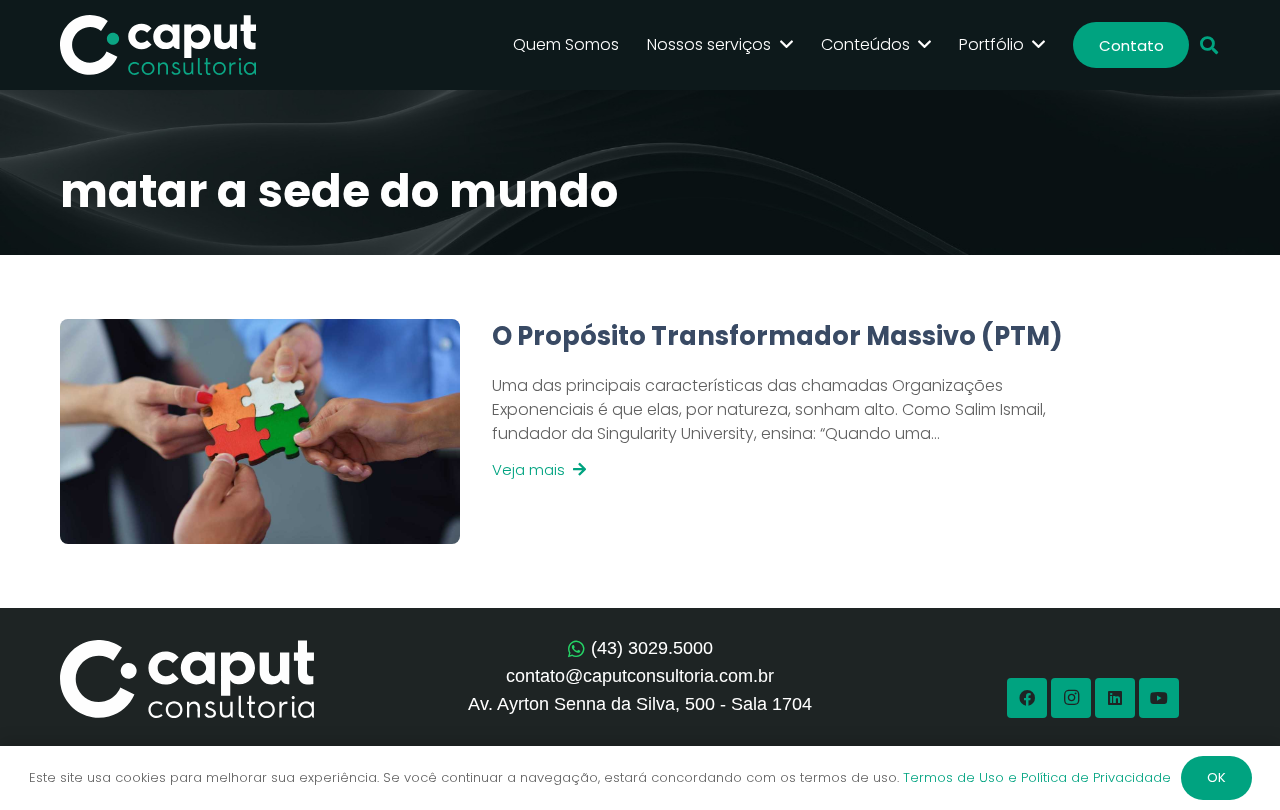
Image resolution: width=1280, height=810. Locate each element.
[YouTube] (1159, 698)
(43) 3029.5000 (652, 648)
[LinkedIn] (1115, 698)
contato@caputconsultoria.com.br (640, 676)
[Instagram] (1071, 698)
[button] (1209, 45)
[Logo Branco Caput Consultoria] (158, 45)
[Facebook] (1027, 698)
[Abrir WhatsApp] (1230, 759)
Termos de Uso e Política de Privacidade (1037, 777)
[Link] (779, 431)
